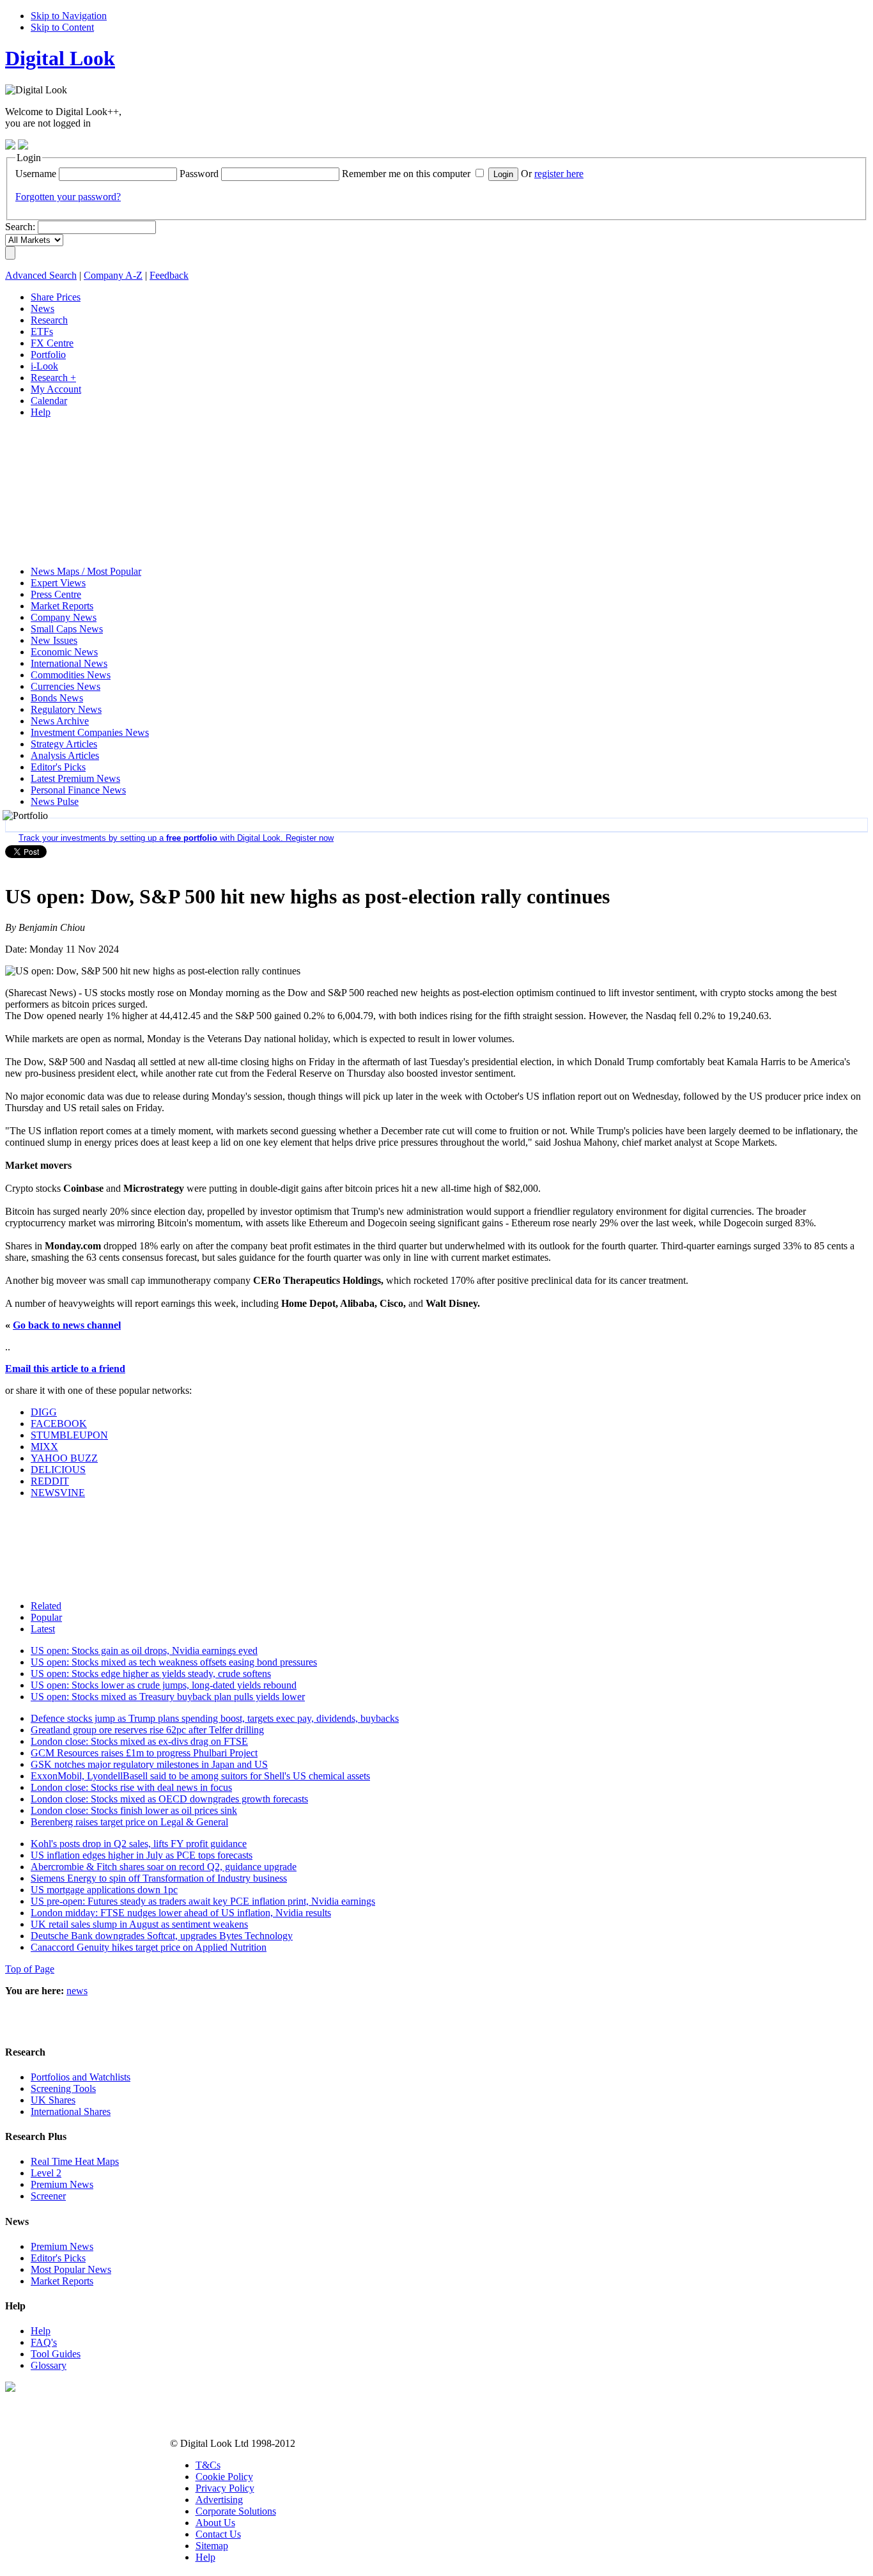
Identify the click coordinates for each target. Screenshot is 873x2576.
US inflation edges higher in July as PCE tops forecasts (142, 1855)
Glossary (49, 2365)
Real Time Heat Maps (75, 2161)
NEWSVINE (58, 1493)
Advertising (219, 2500)
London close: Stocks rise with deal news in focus (131, 1787)
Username (36, 174)
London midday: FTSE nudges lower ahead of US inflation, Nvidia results (181, 1913)
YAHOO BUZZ (64, 1458)
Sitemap (212, 2546)
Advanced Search (41, 275)
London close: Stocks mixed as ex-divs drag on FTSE (139, 1741)
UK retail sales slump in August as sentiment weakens (139, 1924)
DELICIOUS (58, 1470)
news (77, 1991)
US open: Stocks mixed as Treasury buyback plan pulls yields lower (168, 1697)
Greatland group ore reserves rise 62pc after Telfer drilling (147, 1730)
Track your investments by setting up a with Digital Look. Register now (176, 838)
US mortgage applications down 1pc (104, 1890)
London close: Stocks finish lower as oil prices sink (134, 1810)
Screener (48, 2196)
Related (46, 1606)
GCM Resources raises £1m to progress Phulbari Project (144, 1753)
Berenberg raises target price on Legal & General (129, 1822)
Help (41, 2331)
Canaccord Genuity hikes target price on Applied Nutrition (149, 1947)
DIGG (44, 1412)
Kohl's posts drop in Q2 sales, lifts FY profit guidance (139, 1844)
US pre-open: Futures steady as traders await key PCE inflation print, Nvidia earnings (203, 1901)
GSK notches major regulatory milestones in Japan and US (149, 1764)
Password (199, 174)
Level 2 (46, 2173)
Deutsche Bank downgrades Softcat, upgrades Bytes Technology (162, 1936)
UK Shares (53, 2100)
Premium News (62, 2184)
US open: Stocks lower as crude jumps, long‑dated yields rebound (164, 1685)
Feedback (169, 275)
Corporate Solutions (236, 2511)
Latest (43, 1629)
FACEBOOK (59, 1424)
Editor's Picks (58, 2258)
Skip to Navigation (69, 16)
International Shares (71, 2112)
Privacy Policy (225, 2488)
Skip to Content (62, 27)
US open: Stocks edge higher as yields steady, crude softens (151, 1674)
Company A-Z (113, 275)
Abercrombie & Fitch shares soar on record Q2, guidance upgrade (164, 1867)
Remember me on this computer (406, 174)
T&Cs (208, 2465)
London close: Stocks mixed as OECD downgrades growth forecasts (169, 1799)
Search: (20, 227)
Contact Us (218, 2534)
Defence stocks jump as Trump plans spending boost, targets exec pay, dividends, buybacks (215, 1718)
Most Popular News (71, 2269)
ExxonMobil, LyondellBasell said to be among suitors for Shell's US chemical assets (200, 1776)
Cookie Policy (224, 2477)
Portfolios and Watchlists (81, 2077)
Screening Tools (63, 2088)
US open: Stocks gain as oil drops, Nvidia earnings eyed (144, 1651)
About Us (215, 2523)
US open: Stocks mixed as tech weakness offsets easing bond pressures (174, 1662)
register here (559, 174)
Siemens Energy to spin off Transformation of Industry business (159, 1878)
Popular (46, 1617)
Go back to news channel (67, 1325)
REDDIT (50, 1481)
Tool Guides (56, 2354)
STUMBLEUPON (69, 1435)
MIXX (44, 1447)
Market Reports (62, 2281)
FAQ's (44, 2342)
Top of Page (30, 1969)
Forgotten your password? (68, 197)
